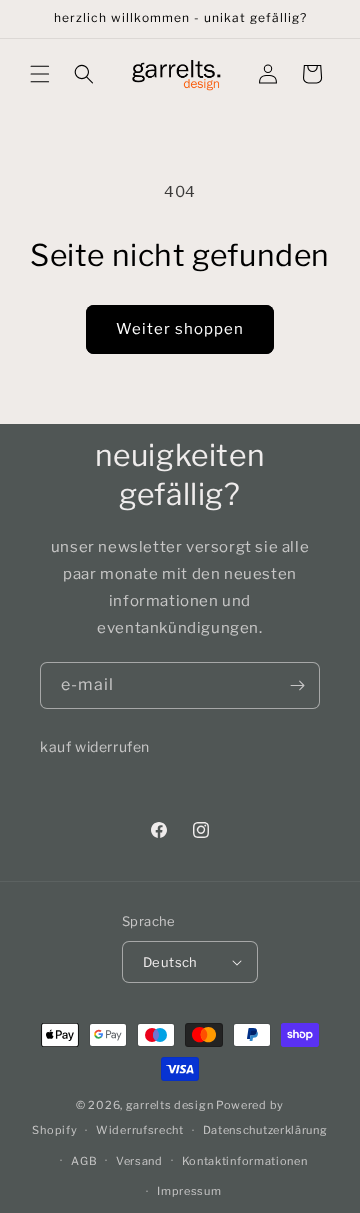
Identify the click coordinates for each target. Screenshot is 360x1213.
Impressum (189, 1191)
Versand (139, 1161)
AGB (84, 1161)
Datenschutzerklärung (265, 1130)
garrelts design (170, 1105)
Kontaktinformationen (245, 1161)
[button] (40, 74)
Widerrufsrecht (140, 1130)
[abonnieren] (297, 685)
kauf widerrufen (95, 746)
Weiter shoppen (180, 329)
